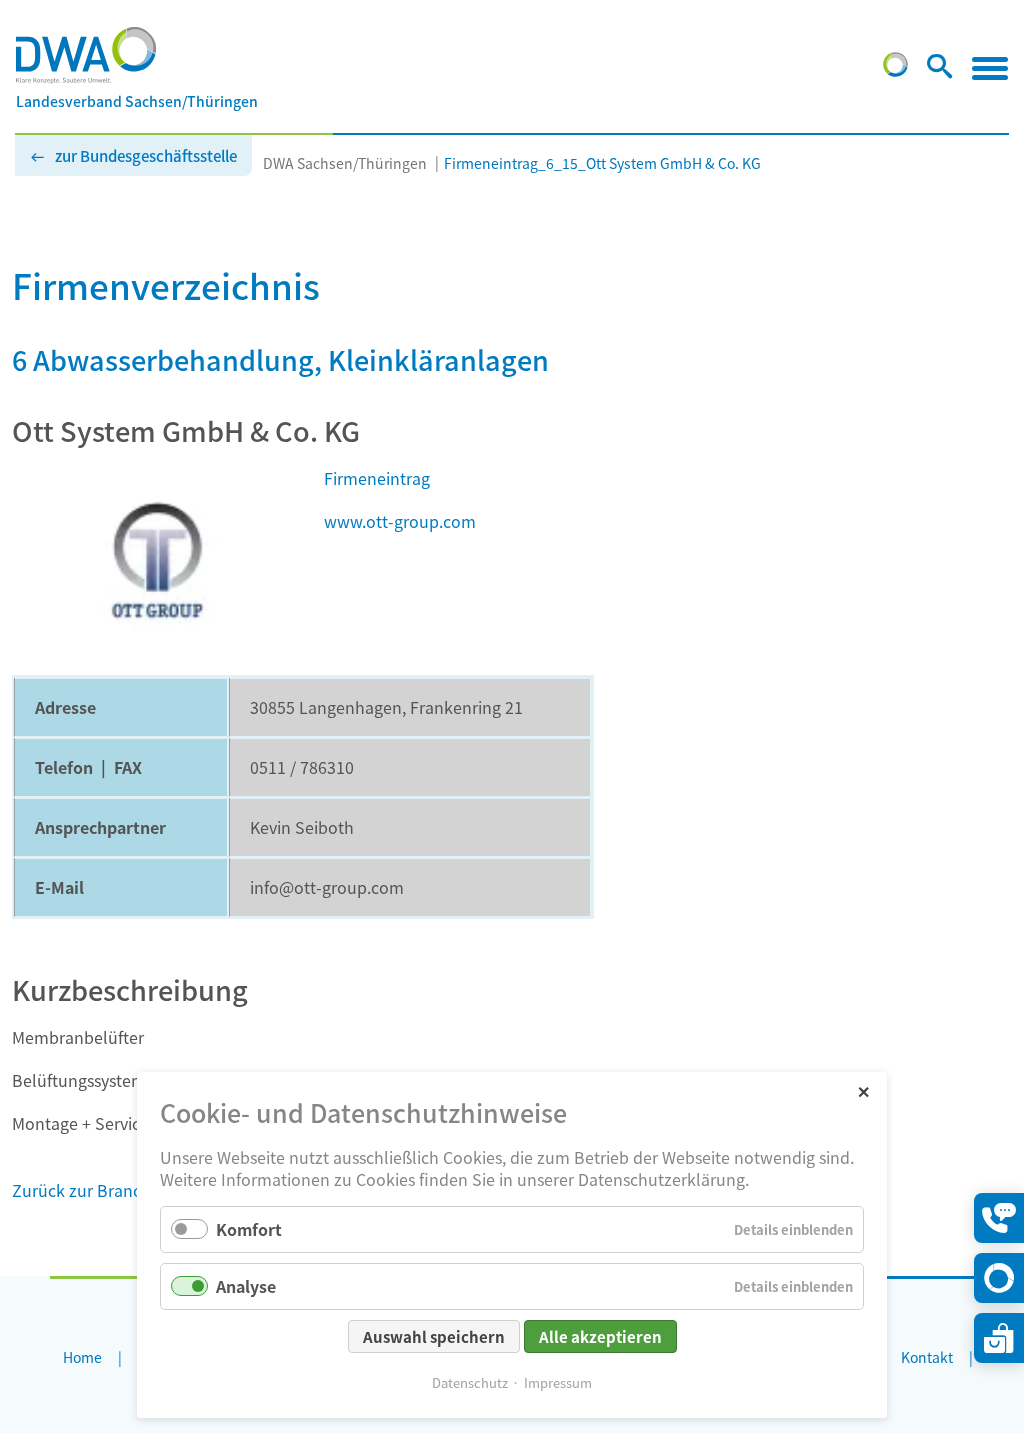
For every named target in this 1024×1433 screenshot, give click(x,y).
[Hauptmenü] (990, 68)
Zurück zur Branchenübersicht (126, 1190)
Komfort (249, 1229)
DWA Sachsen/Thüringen (345, 163)
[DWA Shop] (999, 1338)
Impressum (558, 1382)
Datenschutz (470, 1382)
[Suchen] (939, 70)
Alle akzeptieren (600, 1336)
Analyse (246, 1286)
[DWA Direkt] (999, 1278)
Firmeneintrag (377, 478)
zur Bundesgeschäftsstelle (146, 155)
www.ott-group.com (400, 521)
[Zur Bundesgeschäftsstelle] (895, 70)
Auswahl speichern (434, 1336)
